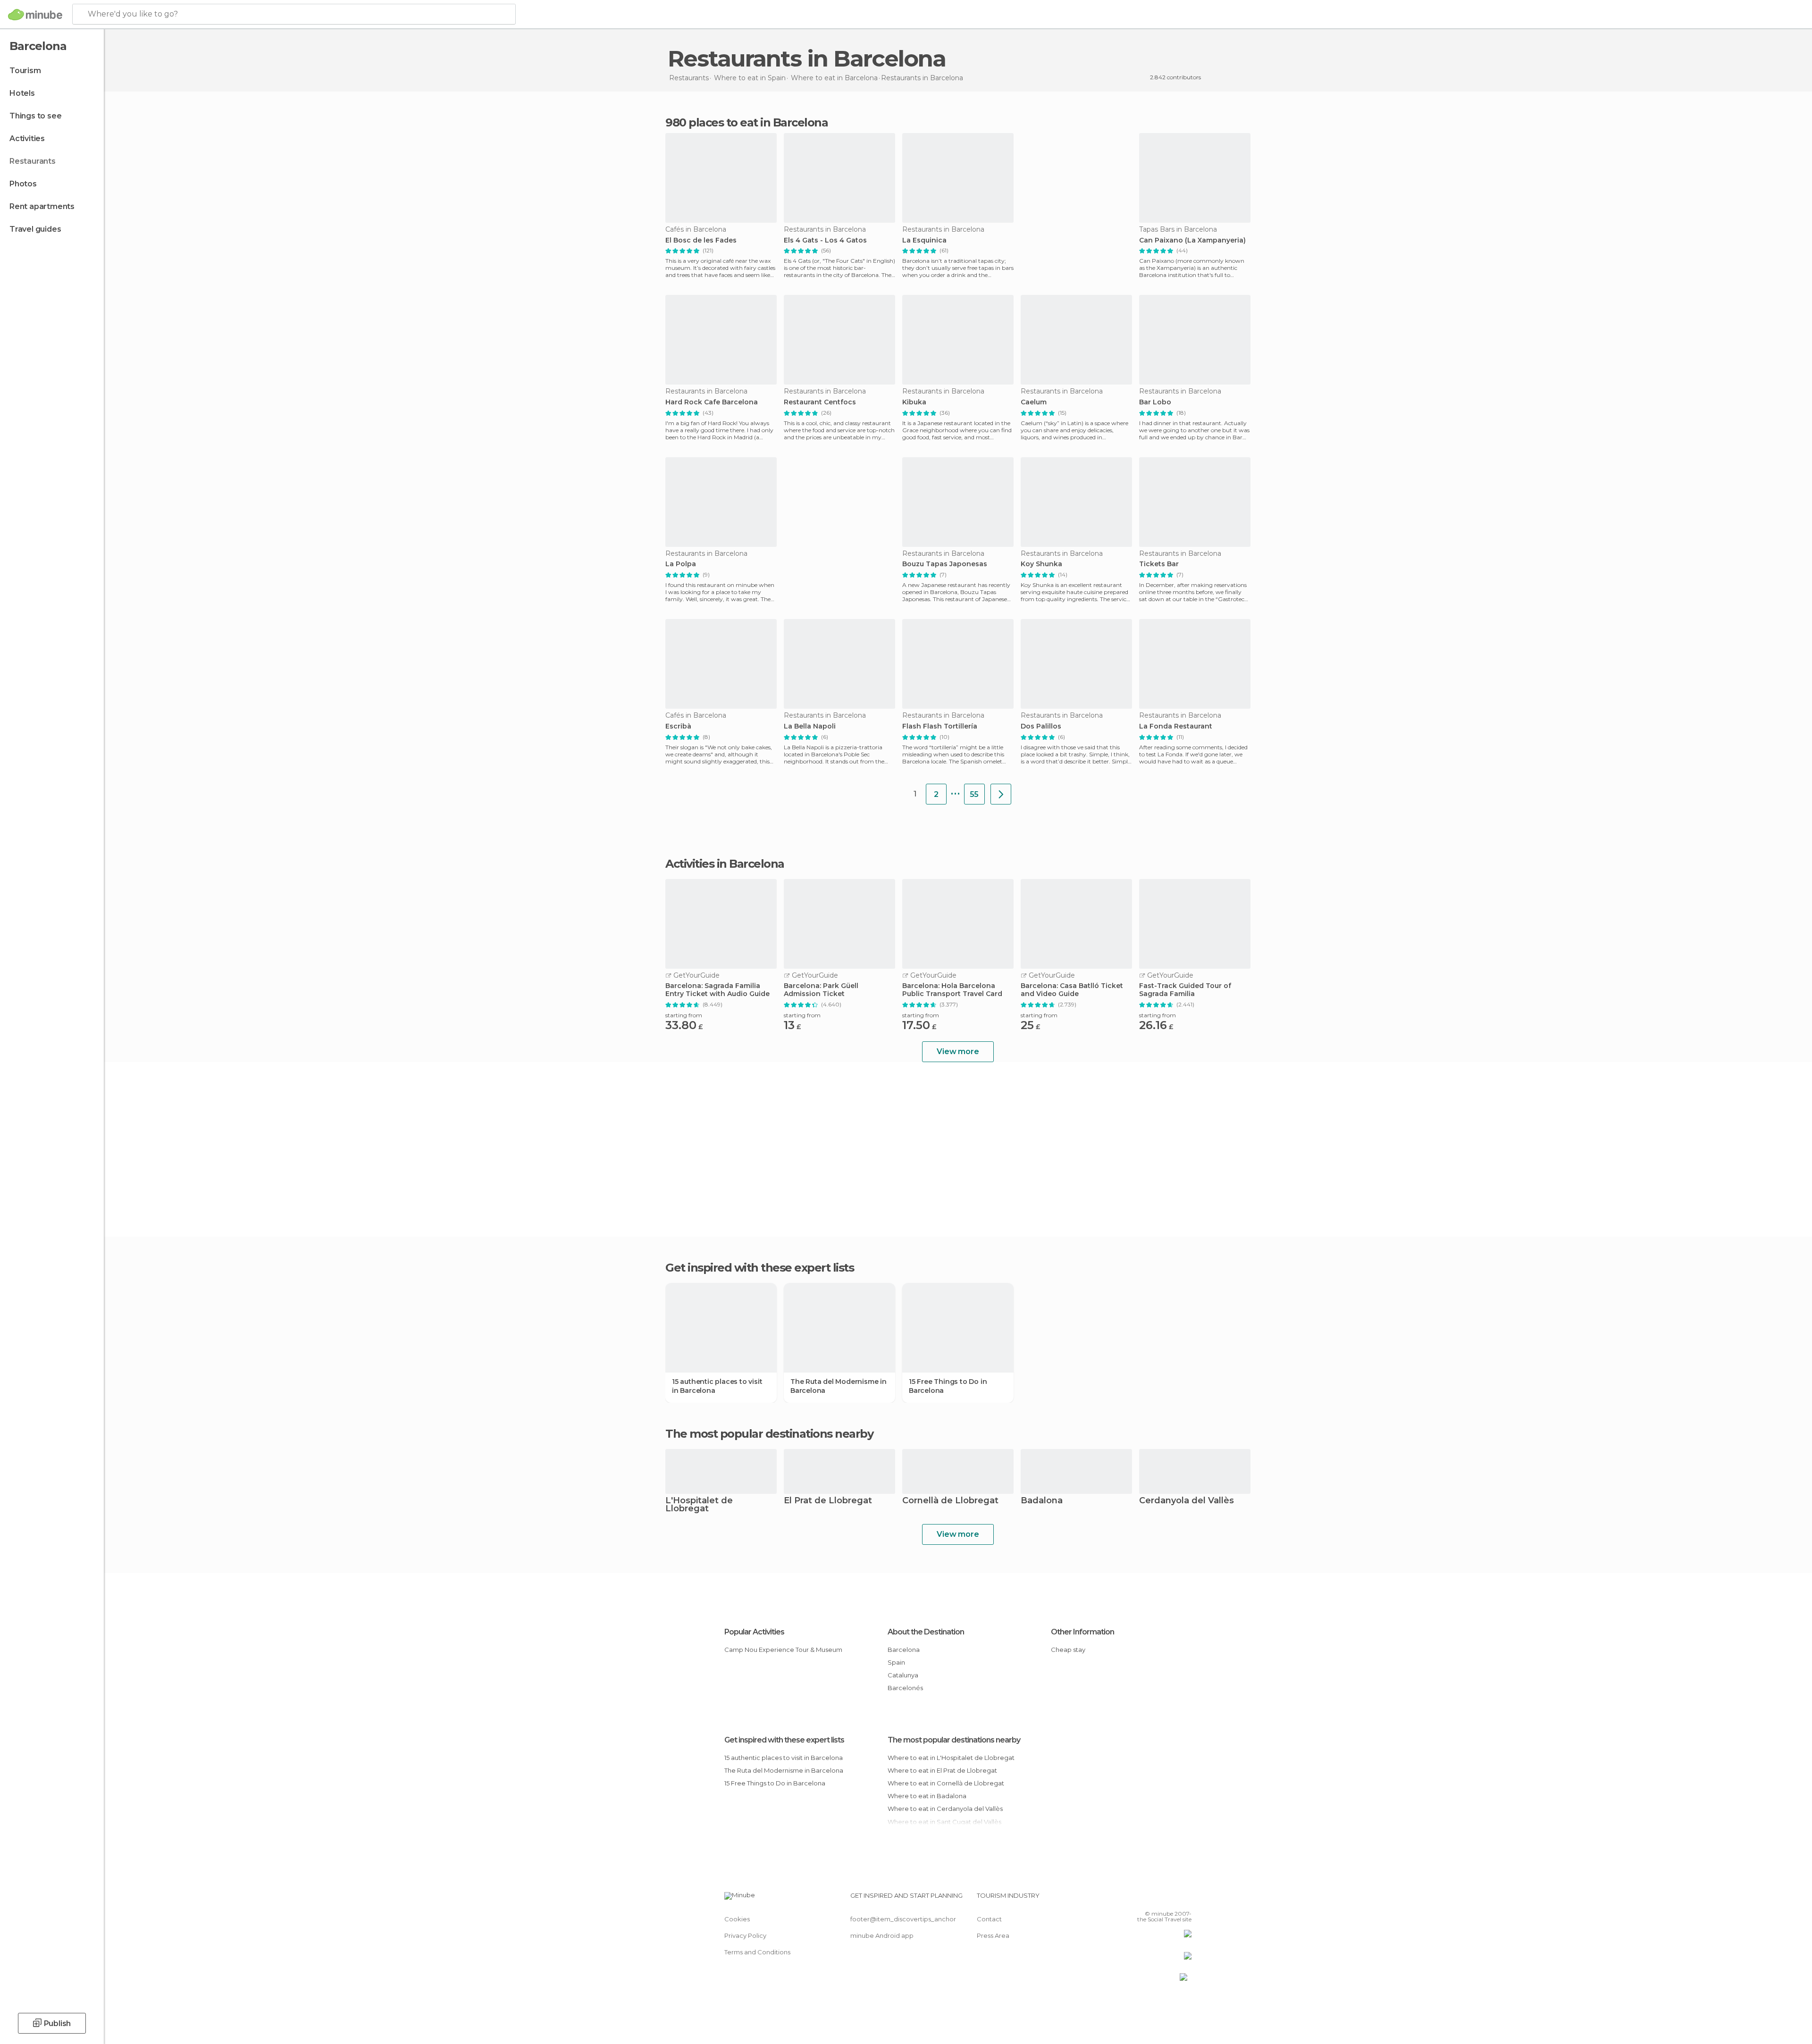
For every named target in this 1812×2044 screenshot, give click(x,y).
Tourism (25, 71)
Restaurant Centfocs (820, 402)
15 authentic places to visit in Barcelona (717, 1386)
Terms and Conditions (757, 1952)
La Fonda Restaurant (1176, 726)
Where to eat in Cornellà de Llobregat (946, 1783)
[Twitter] (1153, 1899)
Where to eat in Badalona (927, 1796)
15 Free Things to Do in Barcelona (948, 1386)
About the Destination (926, 1632)
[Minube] (35, 15)
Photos (23, 184)
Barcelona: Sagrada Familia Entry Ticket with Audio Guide (717, 990)
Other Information (1082, 1632)
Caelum (1034, 402)
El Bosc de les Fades (701, 240)
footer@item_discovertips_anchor (903, 1919)
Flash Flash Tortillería (940, 726)
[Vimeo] (1169, 1899)
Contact (989, 1919)
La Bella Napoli (810, 726)
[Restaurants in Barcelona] (1001, 794)
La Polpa (681, 564)
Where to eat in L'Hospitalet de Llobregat (951, 1758)
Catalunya (903, 1675)
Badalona (1042, 1501)
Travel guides (35, 229)
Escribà (678, 726)
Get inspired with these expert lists (784, 1740)
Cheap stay (1068, 1650)
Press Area (993, 1935)
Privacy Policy (745, 1935)
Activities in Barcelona (725, 864)
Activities (27, 138)
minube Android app (882, 1935)
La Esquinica (924, 240)
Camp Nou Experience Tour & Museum (783, 1650)
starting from (684, 1015)
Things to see (35, 116)
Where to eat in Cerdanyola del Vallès (945, 1809)
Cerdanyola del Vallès (1187, 1501)
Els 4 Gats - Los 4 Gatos (825, 240)
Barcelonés (905, 1688)
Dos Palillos (1041, 726)
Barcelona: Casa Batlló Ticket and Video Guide (1072, 990)
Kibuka (914, 402)
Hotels (22, 93)
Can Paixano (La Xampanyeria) (1192, 240)
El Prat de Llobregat (828, 1501)
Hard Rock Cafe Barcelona (712, 402)
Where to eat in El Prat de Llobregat (942, 1770)
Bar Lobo (1155, 402)
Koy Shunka (1041, 564)
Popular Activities (754, 1632)
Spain (896, 1662)
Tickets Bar (1159, 564)
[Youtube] (1184, 1899)
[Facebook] (1138, 1899)
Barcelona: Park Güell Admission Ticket (821, 990)
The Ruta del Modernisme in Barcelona (839, 1386)
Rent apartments (42, 206)
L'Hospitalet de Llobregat (699, 1505)
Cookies (737, 1919)
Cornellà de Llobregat (950, 1501)
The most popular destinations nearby (769, 1434)
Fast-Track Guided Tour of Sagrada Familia (1185, 990)
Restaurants (33, 161)
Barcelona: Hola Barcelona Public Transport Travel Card (952, 990)
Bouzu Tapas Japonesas (945, 564)
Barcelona (904, 1650)
